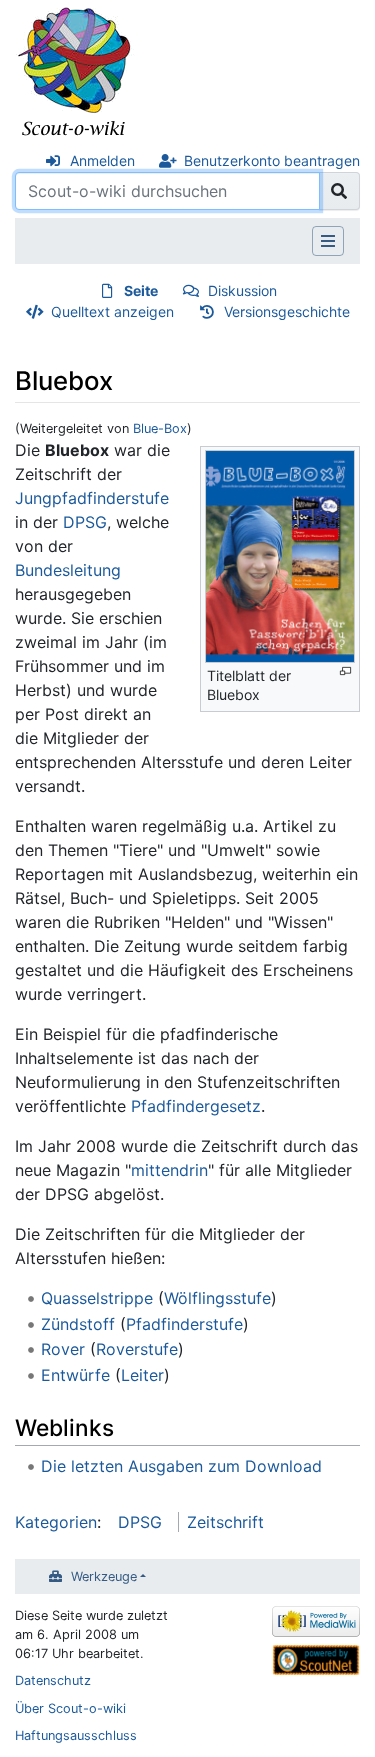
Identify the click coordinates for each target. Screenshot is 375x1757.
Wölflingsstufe (217, 1298)
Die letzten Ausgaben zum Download (181, 1466)
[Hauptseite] (75, 73)
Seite (141, 290)
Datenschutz (53, 1680)
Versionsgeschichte (287, 311)
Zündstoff (78, 1324)
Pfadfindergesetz (196, 1106)
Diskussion (242, 290)
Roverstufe (137, 1349)
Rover (63, 1349)
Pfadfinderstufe (184, 1324)
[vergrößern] (345, 671)
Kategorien (56, 1522)
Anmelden (102, 160)
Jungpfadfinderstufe (92, 498)
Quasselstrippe (97, 1298)
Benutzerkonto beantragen (272, 160)
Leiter (142, 1375)
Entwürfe (75, 1375)
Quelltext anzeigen (112, 311)
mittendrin (169, 1170)
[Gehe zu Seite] (339, 191)
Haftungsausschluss (76, 1735)
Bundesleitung (68, 570)
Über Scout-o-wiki (70, 1708)
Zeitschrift (225, 1522)
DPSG (85, 522)
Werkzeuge (104, 1576)
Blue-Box (160, 428)
